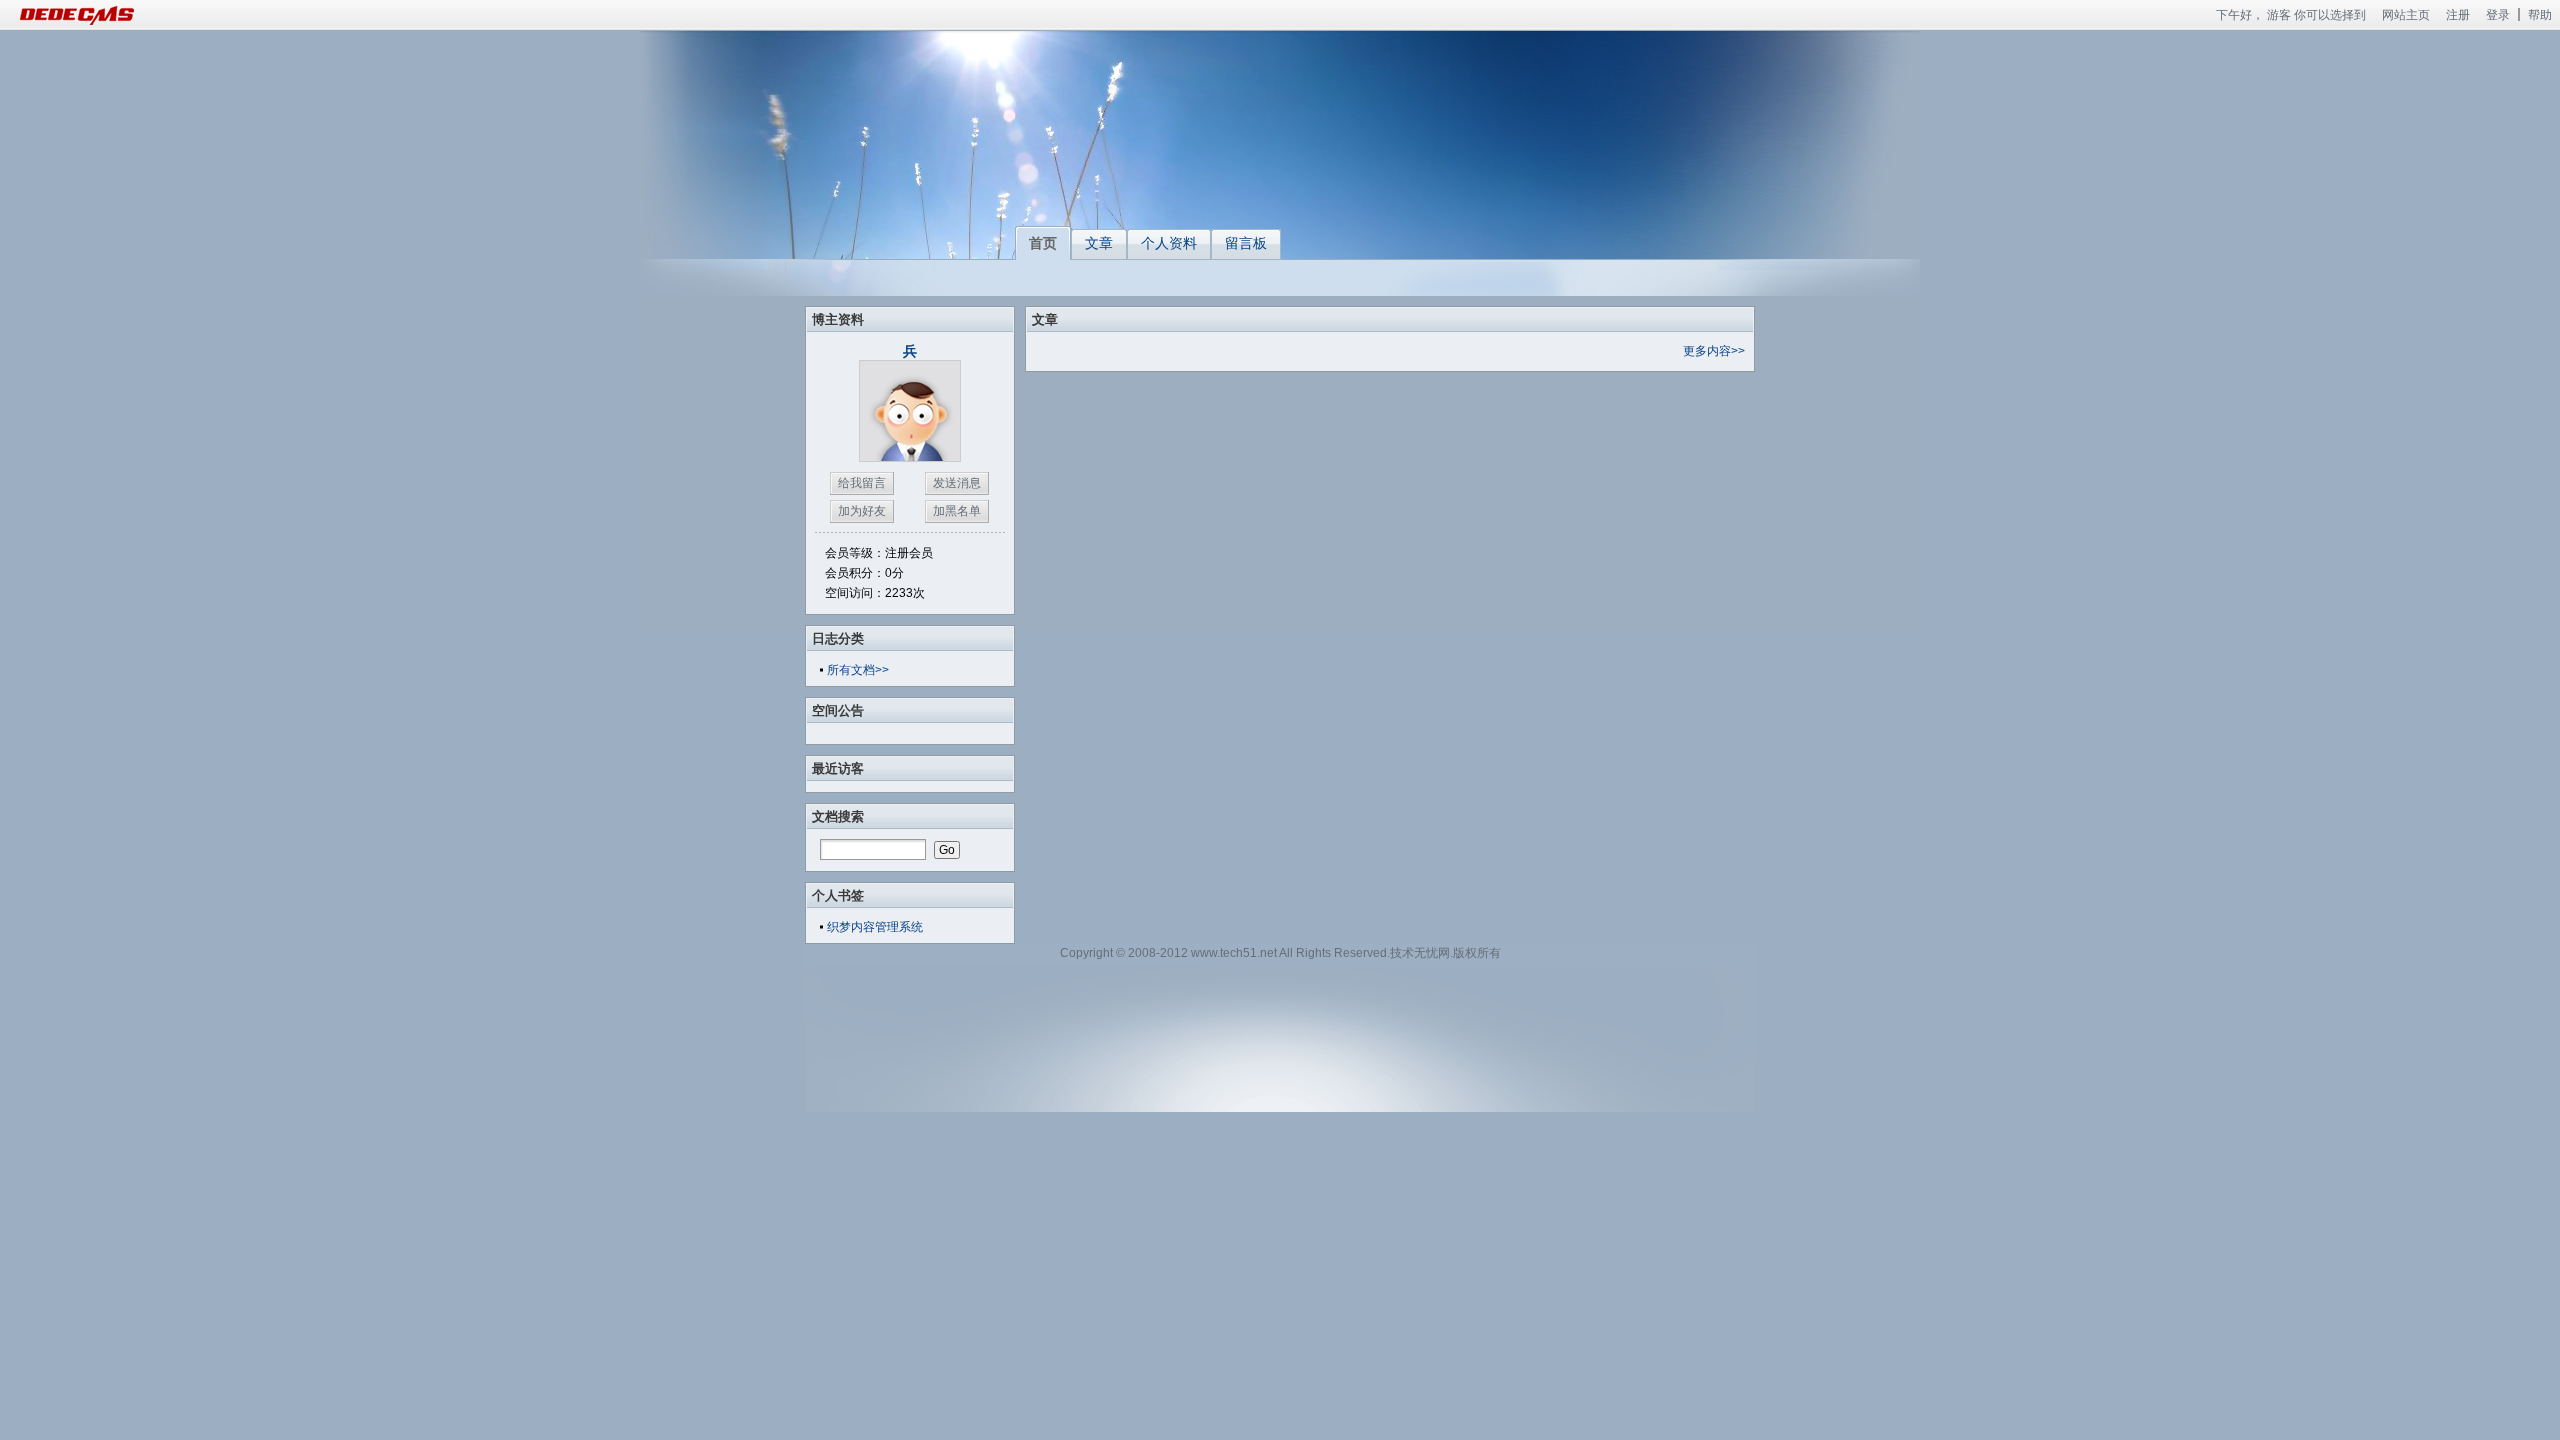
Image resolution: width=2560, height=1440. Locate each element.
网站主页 (2406, 15)
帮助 (2540, 15)
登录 (2498, 15)
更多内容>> (1714, 351)
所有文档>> (858, 670)
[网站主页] (100, 15)
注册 (2458, 15)
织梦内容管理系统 (875, 927)
